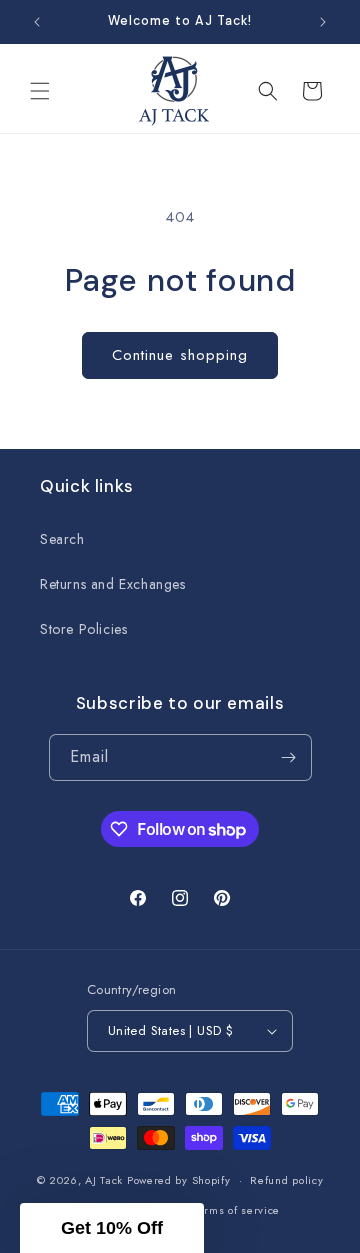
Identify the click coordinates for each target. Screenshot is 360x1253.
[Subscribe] (289, 757)
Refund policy (286, 1180)
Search (62, 539)
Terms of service (236, 1210)
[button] (40, 91)
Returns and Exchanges (113, 584)
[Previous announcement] (37, 22)
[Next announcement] (323, 22)
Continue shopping (180, 355)
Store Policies (83, 629)
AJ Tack (106, 1180)
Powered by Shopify (179, 1180)
